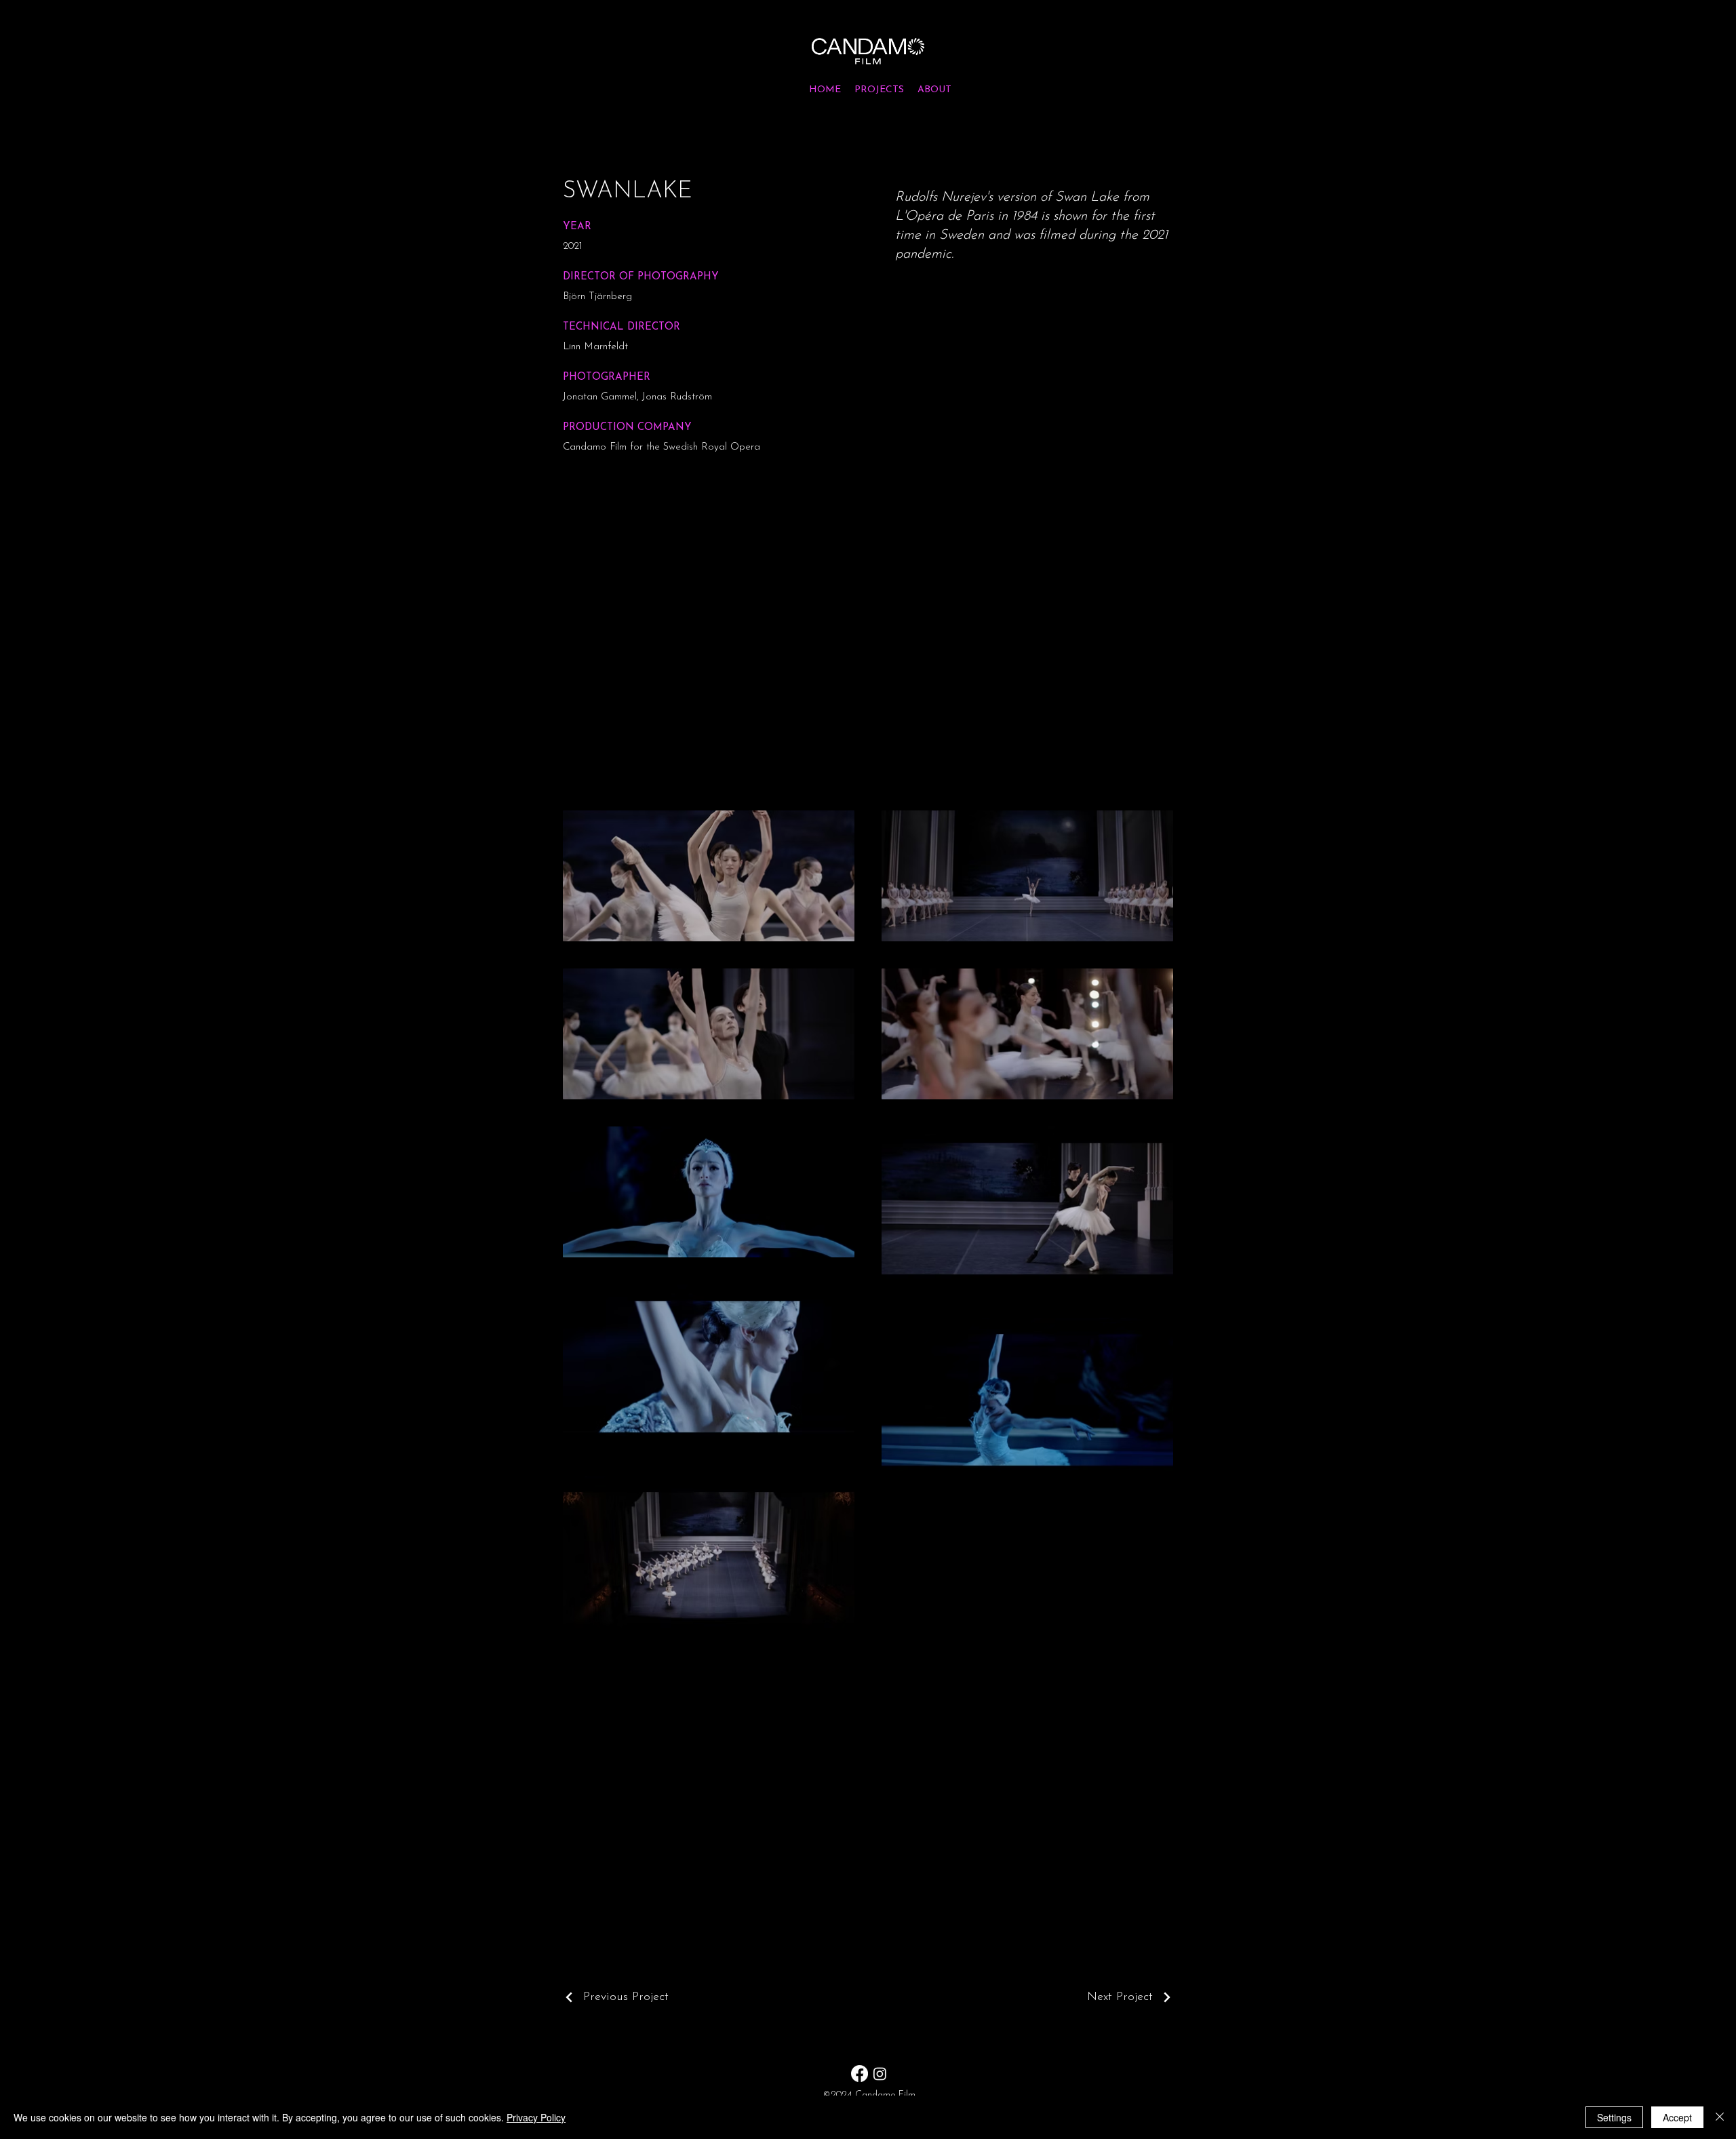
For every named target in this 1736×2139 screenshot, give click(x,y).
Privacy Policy (536, 2117)
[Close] (1720, 2117)
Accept (1677, 2117)
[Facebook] (860, 2074)
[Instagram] (880, 2074)
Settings (1614, 2117)
